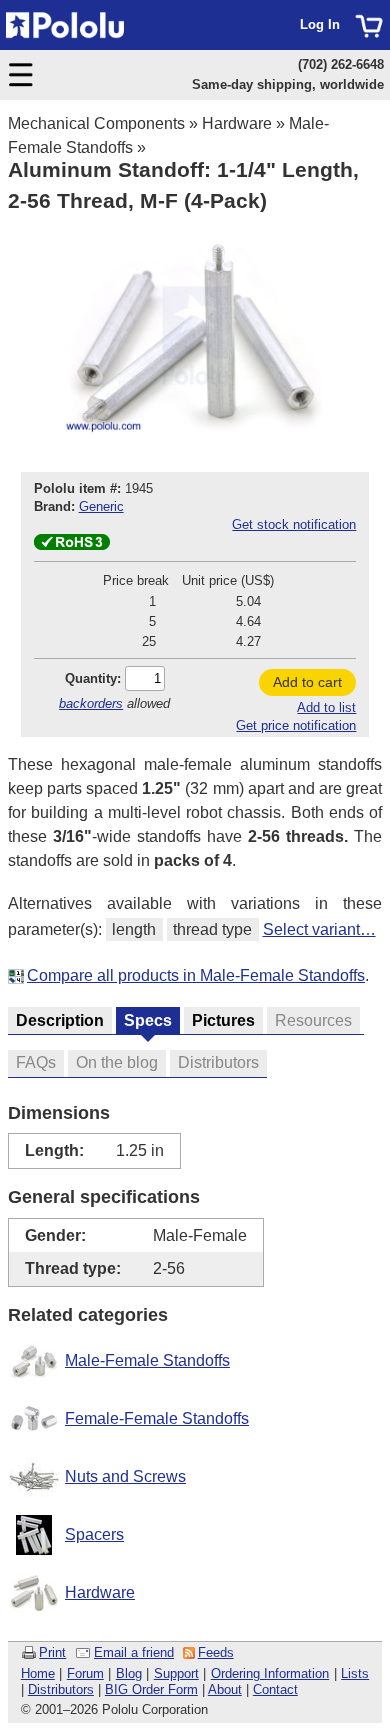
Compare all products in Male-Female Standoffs (196, 975)
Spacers (94, 1534)
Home (38, 1673)
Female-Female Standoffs (157, 1418)
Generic (101, 506)
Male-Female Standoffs (147, 1360)
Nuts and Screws (125, 1476)
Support (176, 1673)
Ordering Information (270, 1673)
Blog (129, 1673)
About (225, 1689)
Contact (275, 1689)
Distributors (61, 1689)
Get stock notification (294, 524)
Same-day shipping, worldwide (288, 84)
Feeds (216, 1652)
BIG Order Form (151, 1689)
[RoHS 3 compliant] (72, 545)
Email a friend (134, 1652)
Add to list (326, 707)
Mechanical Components (96, 123)
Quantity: (93, 678)
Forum (85, 1673)
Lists (355, 1673)
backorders (91, 703)
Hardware (237, 123)
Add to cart (307, 682)
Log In (320, 24)
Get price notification (296, 725)
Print (52, 1652)
